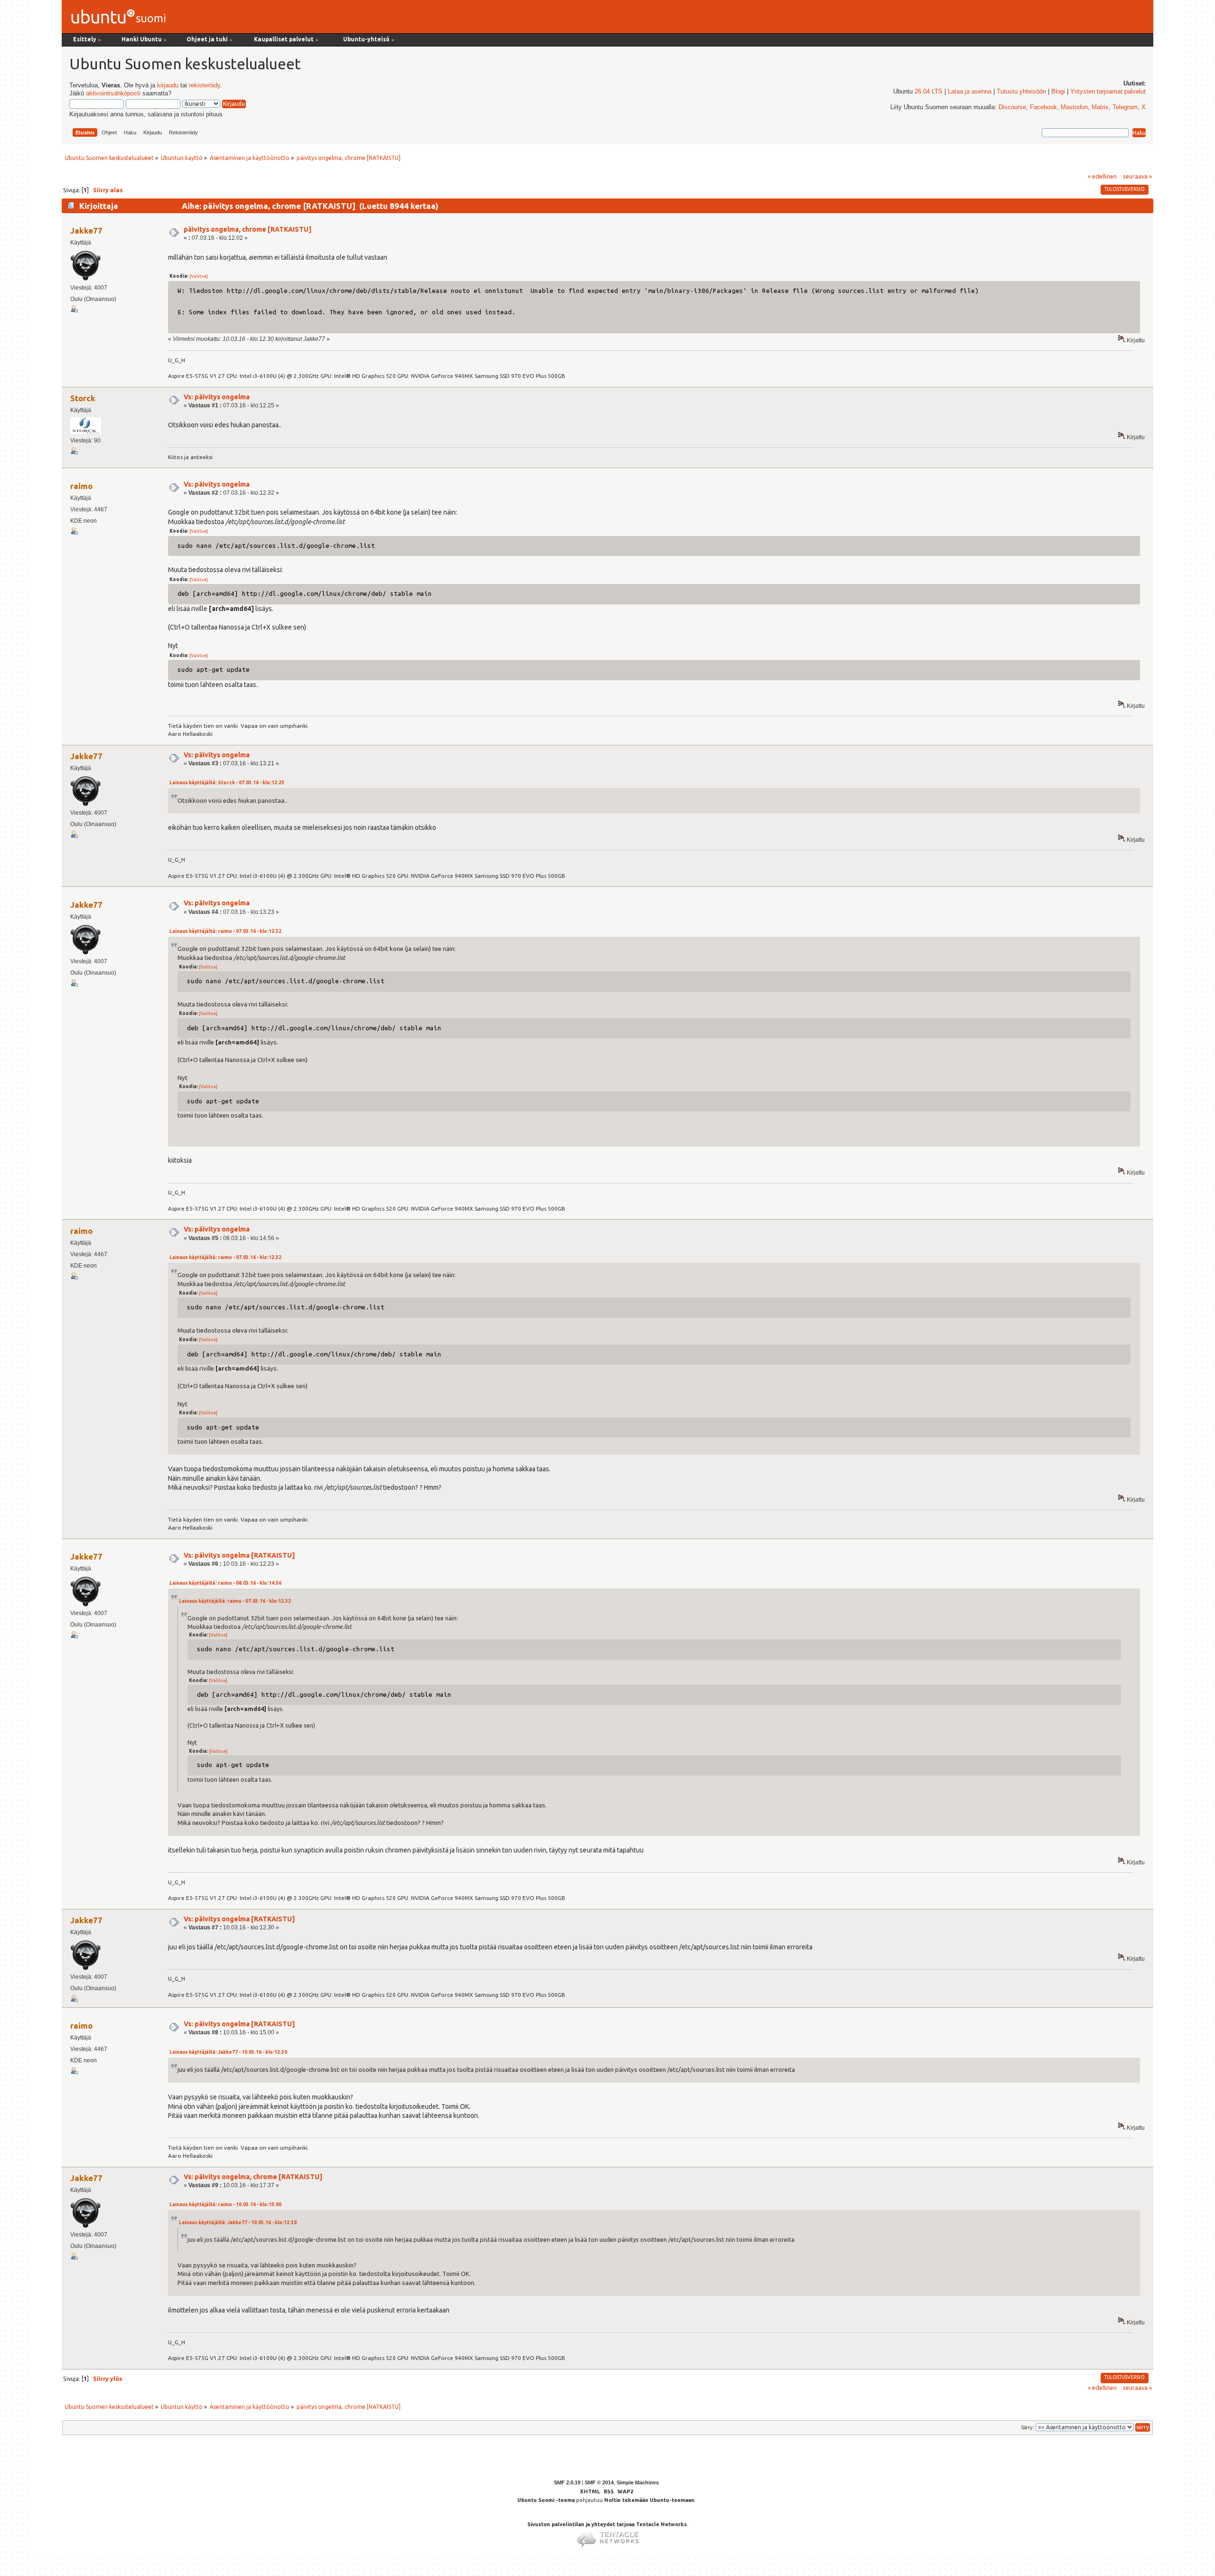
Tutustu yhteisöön (1021, 92)
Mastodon (1074, 107)
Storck (83, 398)
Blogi (1058, 92)
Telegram (1125, 107)
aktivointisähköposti (113, 94)
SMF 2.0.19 (567, 2482)
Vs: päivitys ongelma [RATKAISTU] (239, 1555)
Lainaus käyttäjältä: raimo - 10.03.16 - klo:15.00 (225, 2205)
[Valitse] (199, 276)
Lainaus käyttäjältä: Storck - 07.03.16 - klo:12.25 (227, 783)
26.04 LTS (929, 92)
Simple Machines (638, 2482)
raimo (81, 486)
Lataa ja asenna (970, 92)
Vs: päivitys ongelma (217, 397)
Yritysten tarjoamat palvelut (1108, 92)
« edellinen (1102, 176)
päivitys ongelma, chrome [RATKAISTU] (248, 229)
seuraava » (1137, 176)
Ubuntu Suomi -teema (546, 2500)
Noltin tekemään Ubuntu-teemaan (649, 2500)
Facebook (1043, 107)
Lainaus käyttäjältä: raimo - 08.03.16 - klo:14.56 (225, 1583)
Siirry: (1028, 2427)
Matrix (1100, 107)
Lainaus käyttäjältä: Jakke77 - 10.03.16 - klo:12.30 (228, 2052)
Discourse (1012, 107)
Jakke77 (86, 230)
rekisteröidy (205, 85)
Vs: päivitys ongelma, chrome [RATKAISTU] (253, 2177)
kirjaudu (168, 85)
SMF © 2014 (599, 2482)
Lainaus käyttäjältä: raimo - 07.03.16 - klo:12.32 (225, 931)
